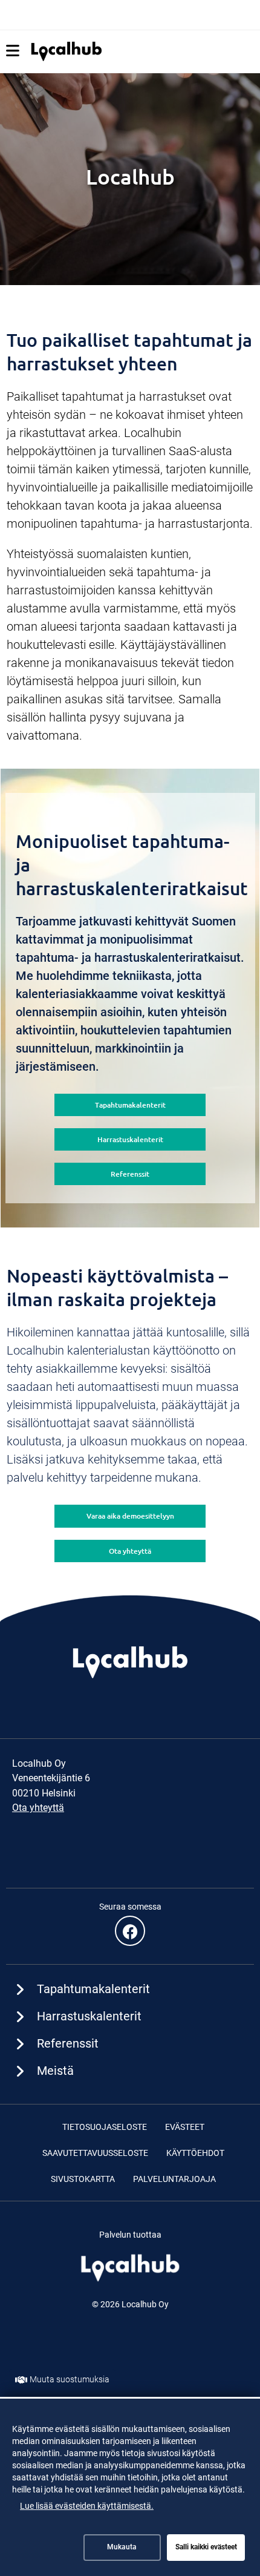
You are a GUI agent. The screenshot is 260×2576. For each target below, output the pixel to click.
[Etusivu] (67, 51)
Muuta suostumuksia (70, 2379)
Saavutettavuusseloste (95, 2153)
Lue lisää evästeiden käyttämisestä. (87, 2506)
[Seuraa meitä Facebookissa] (130, 1931)
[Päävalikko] (13, 51)
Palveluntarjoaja (174, 2179)
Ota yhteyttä (130, 1551)
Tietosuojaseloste (105, 2127)
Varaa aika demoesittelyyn (130, 1516)
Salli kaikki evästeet (206, 2547)
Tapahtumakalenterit (130, 1105)
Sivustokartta (83, 2179)
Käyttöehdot (195, 2153)
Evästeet (185, 2127)
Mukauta (122, 2547)
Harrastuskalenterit (130, 1139)
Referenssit (130, 1174)
